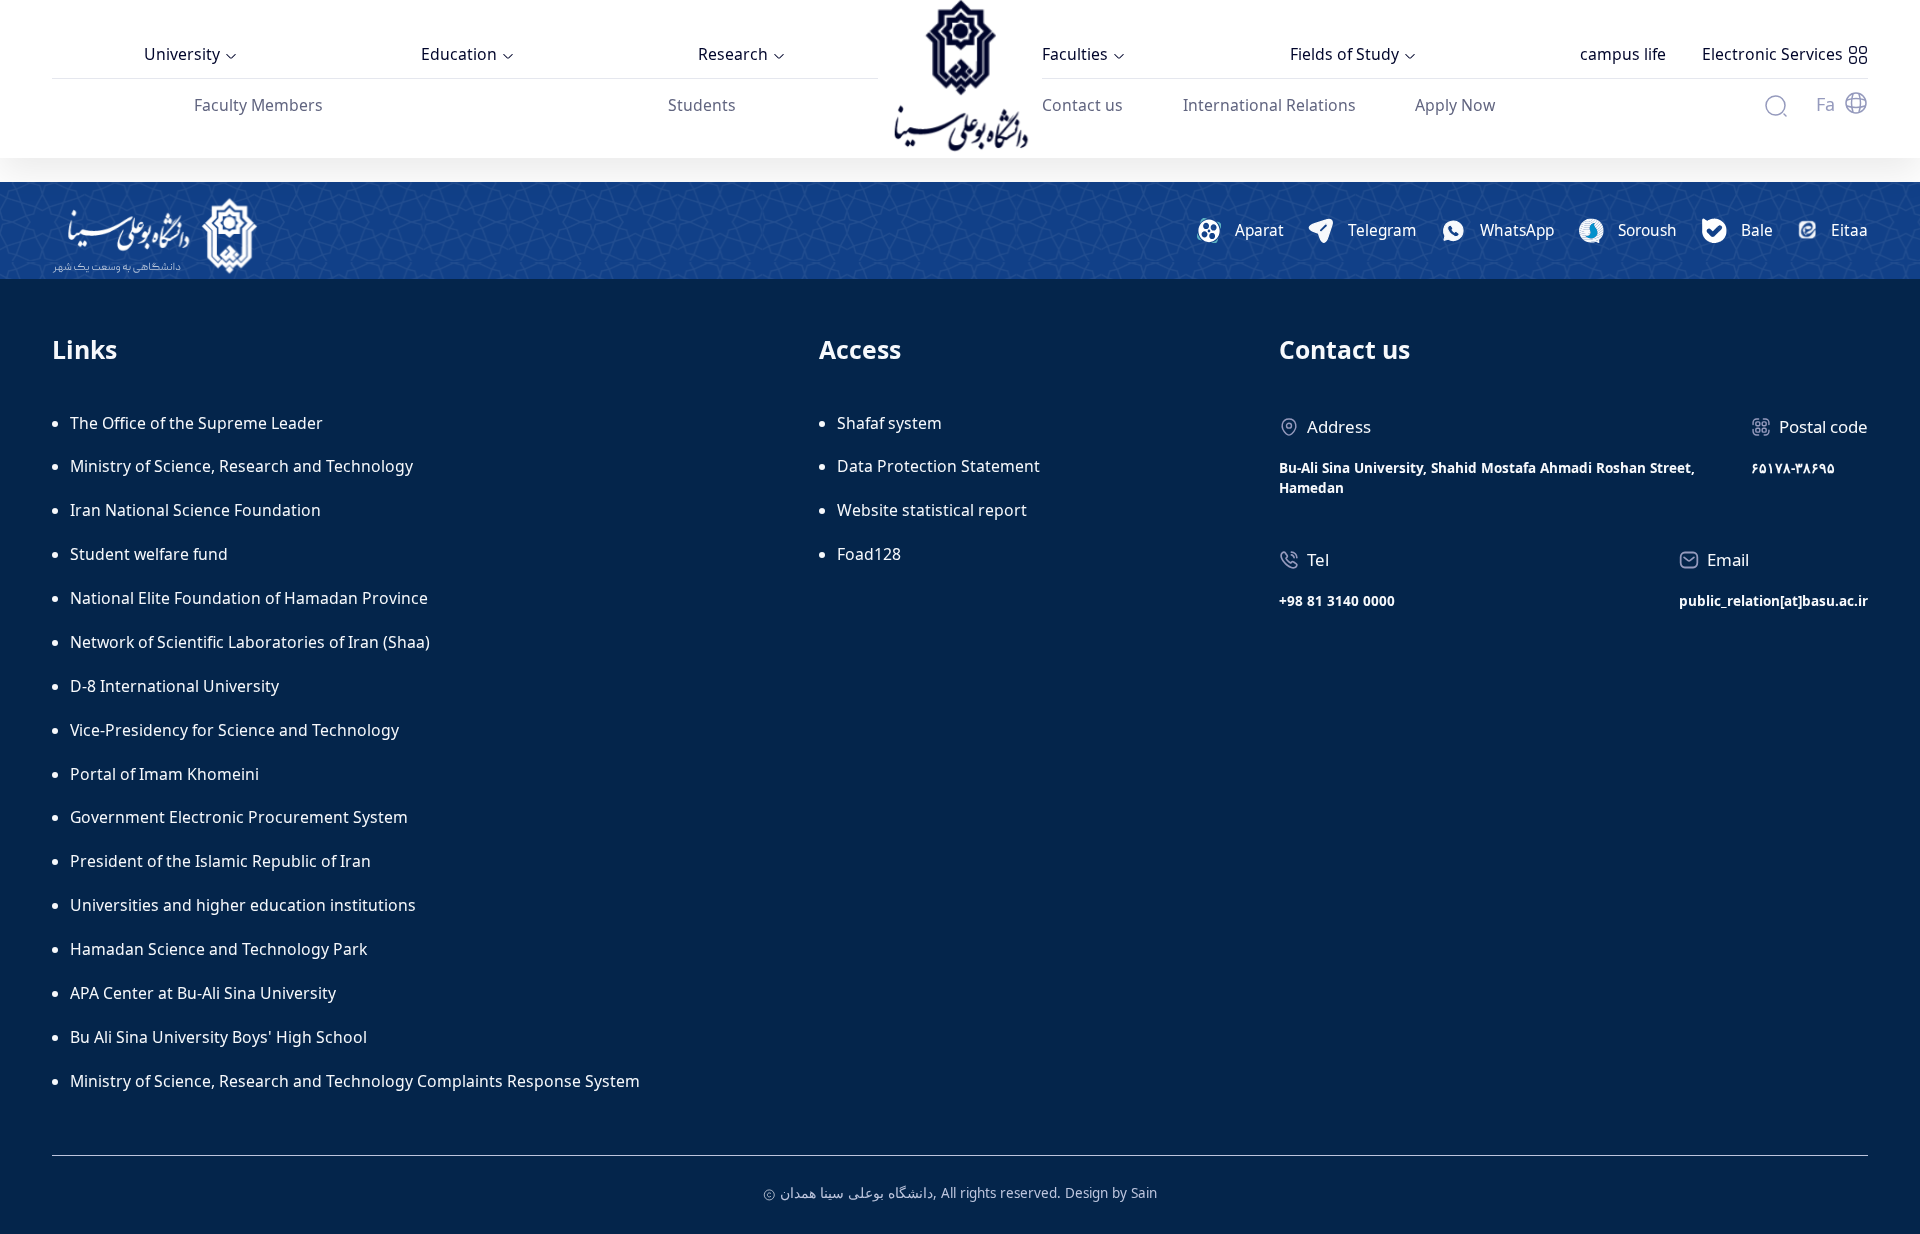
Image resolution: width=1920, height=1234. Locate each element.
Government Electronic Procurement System (239, 817)
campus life (1623, 54)
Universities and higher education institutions (243, 905)
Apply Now (1455, 105)
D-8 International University (174, 686)
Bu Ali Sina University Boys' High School (218, 1037)
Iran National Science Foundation (195, 510)
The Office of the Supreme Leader (196, 423)
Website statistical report (932, 510)
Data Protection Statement (938, 466)
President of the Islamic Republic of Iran (220, 861)
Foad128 (869, 554)
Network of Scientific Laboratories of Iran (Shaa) (250, 642)
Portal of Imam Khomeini (164, 774)
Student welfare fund (149, 554)
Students (702, 105)
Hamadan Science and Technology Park (218, 949)
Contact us (1082, 105)
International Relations (1269, 105)
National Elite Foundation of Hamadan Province (249, 598)
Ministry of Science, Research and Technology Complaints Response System (355, 1081)
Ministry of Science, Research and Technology (241, 466)
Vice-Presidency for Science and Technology (234, 730)
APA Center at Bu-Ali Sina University (203, 993)
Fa (1825, 104)
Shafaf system (889, 423)
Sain (1144, 1193)
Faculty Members (258, 105)
